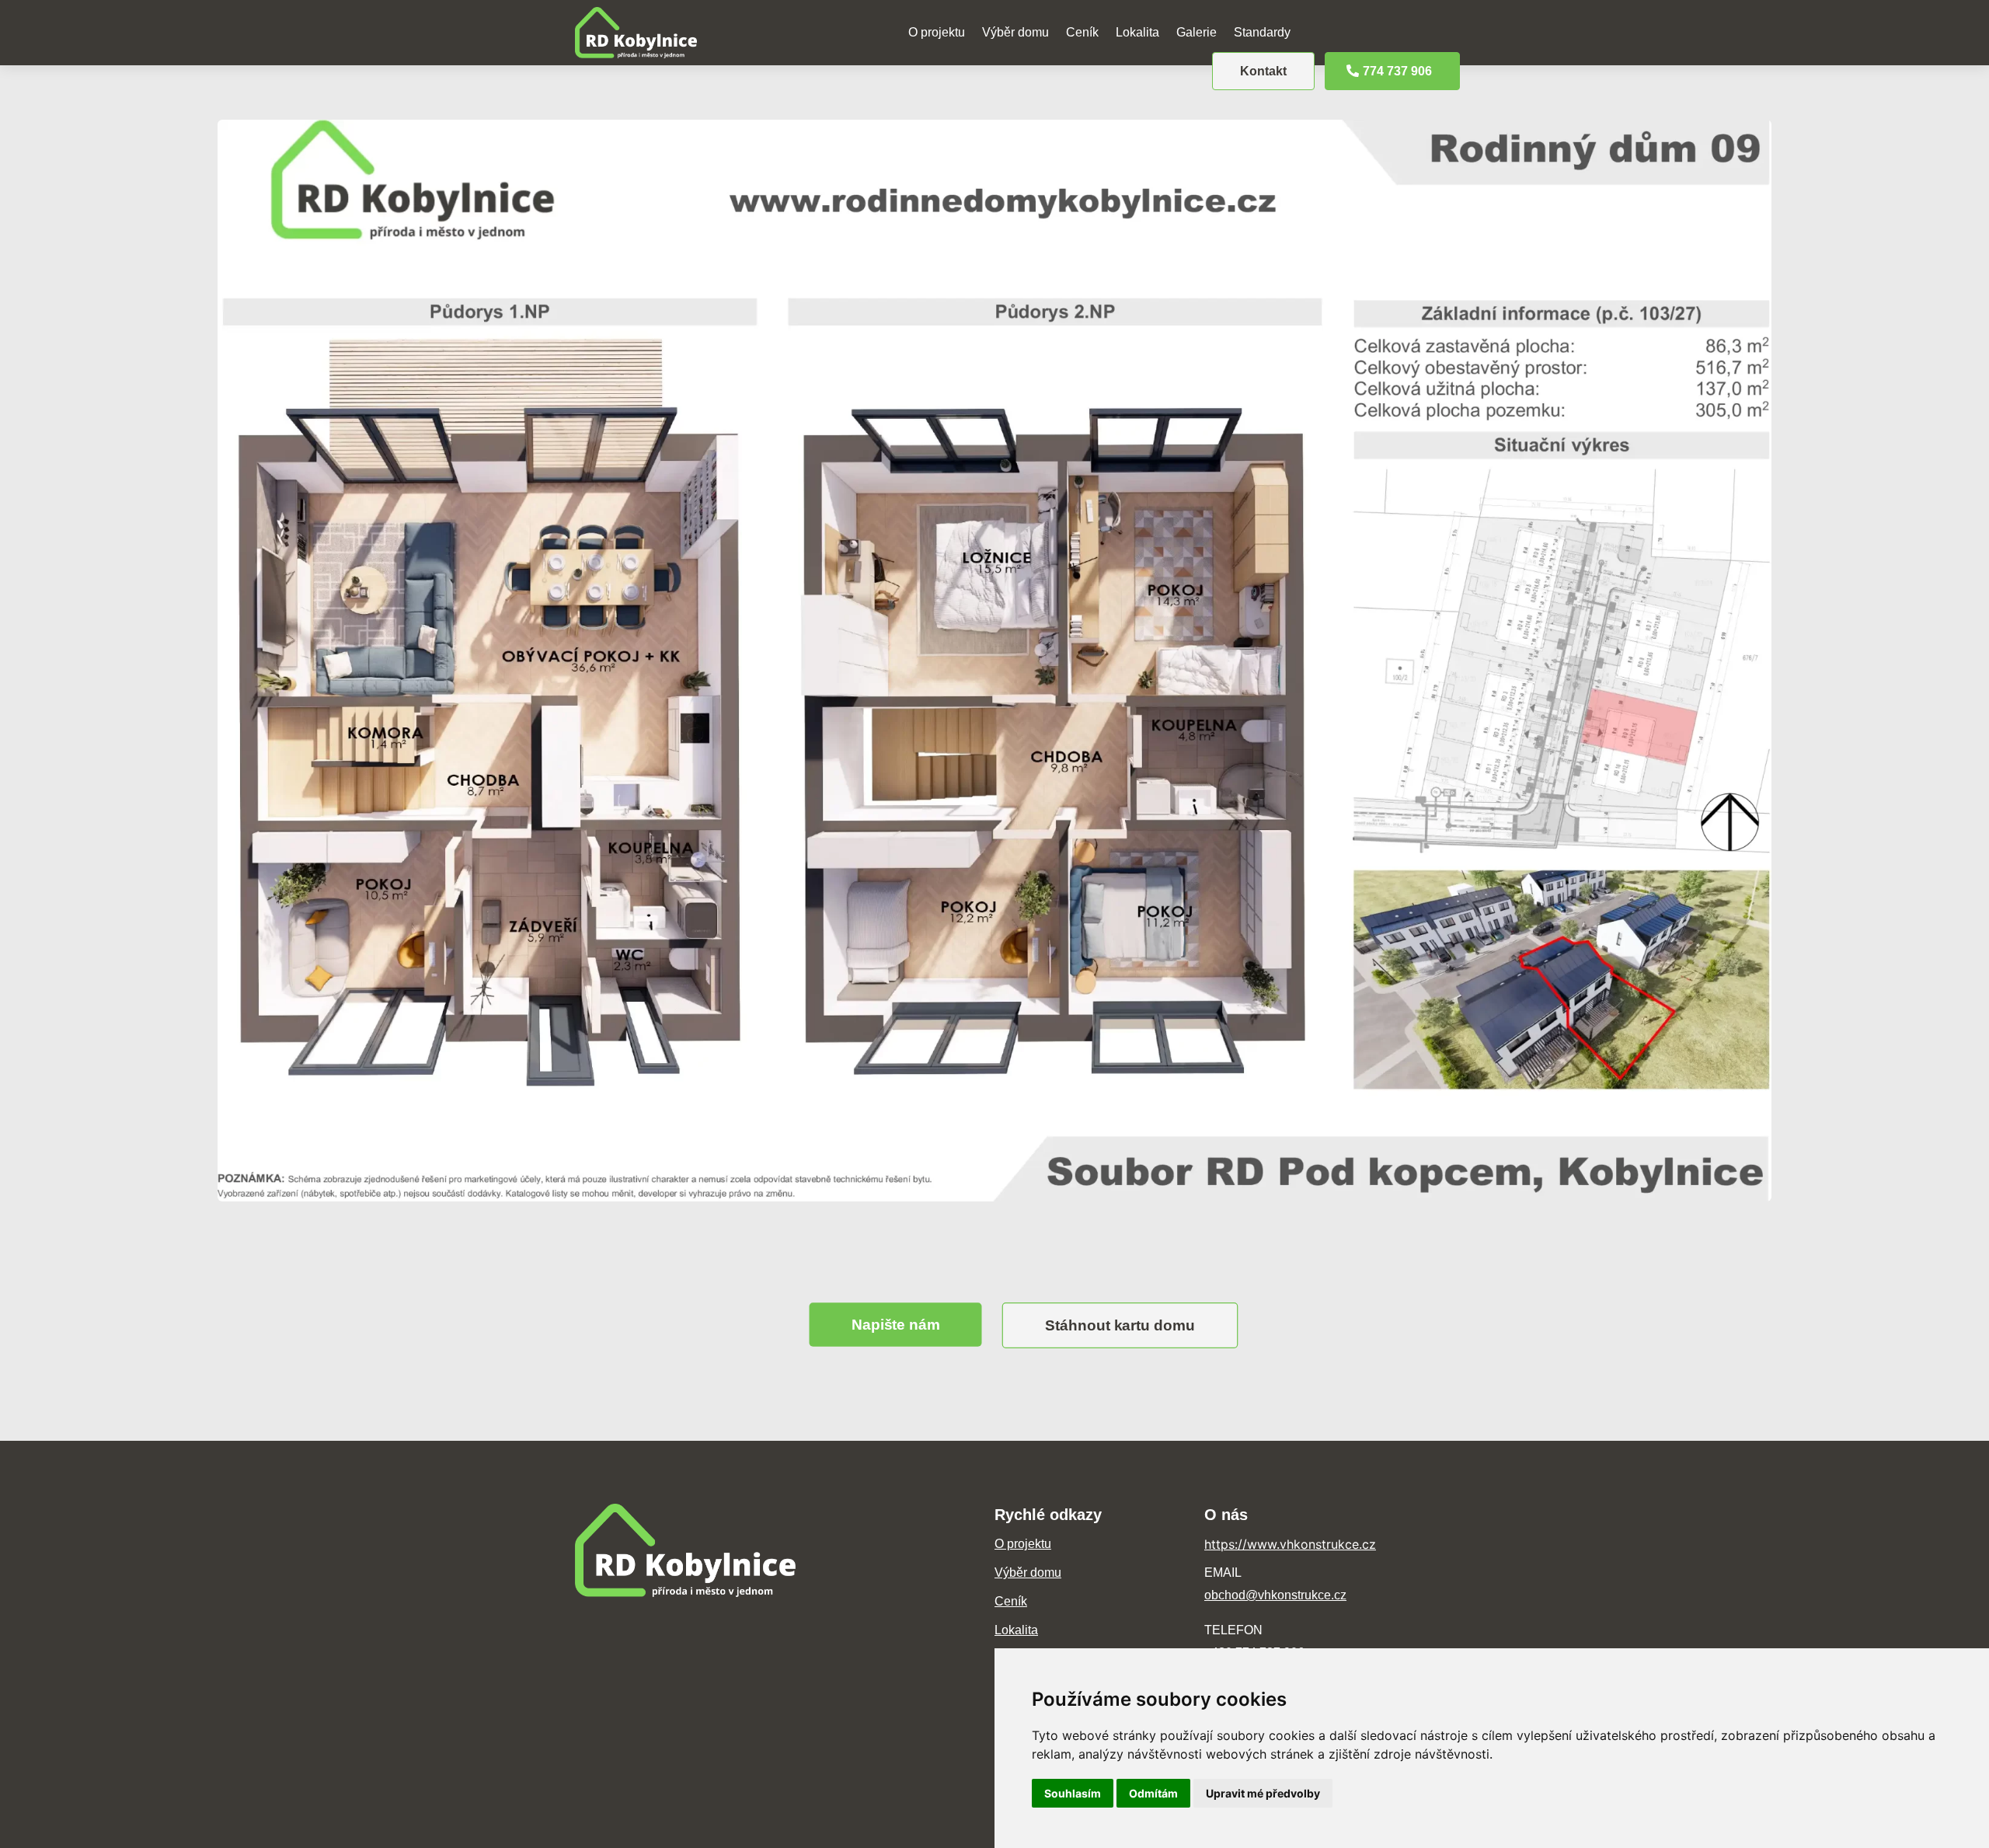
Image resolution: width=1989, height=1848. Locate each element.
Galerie (1197, 32)
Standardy (1262, 32)
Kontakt (1263, 71)
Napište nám (896, 1324)
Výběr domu (1015, 32)
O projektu (937, 32)
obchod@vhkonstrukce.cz (1275, 1595)
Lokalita (1137, 32)
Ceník (1082, 32)
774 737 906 (1397, 71)
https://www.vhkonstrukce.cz (1290, 1544)
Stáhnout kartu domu (1119, 1325)
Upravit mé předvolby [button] (1263, 1793)
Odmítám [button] (1153, 1793)
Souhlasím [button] (1073, 1793)
